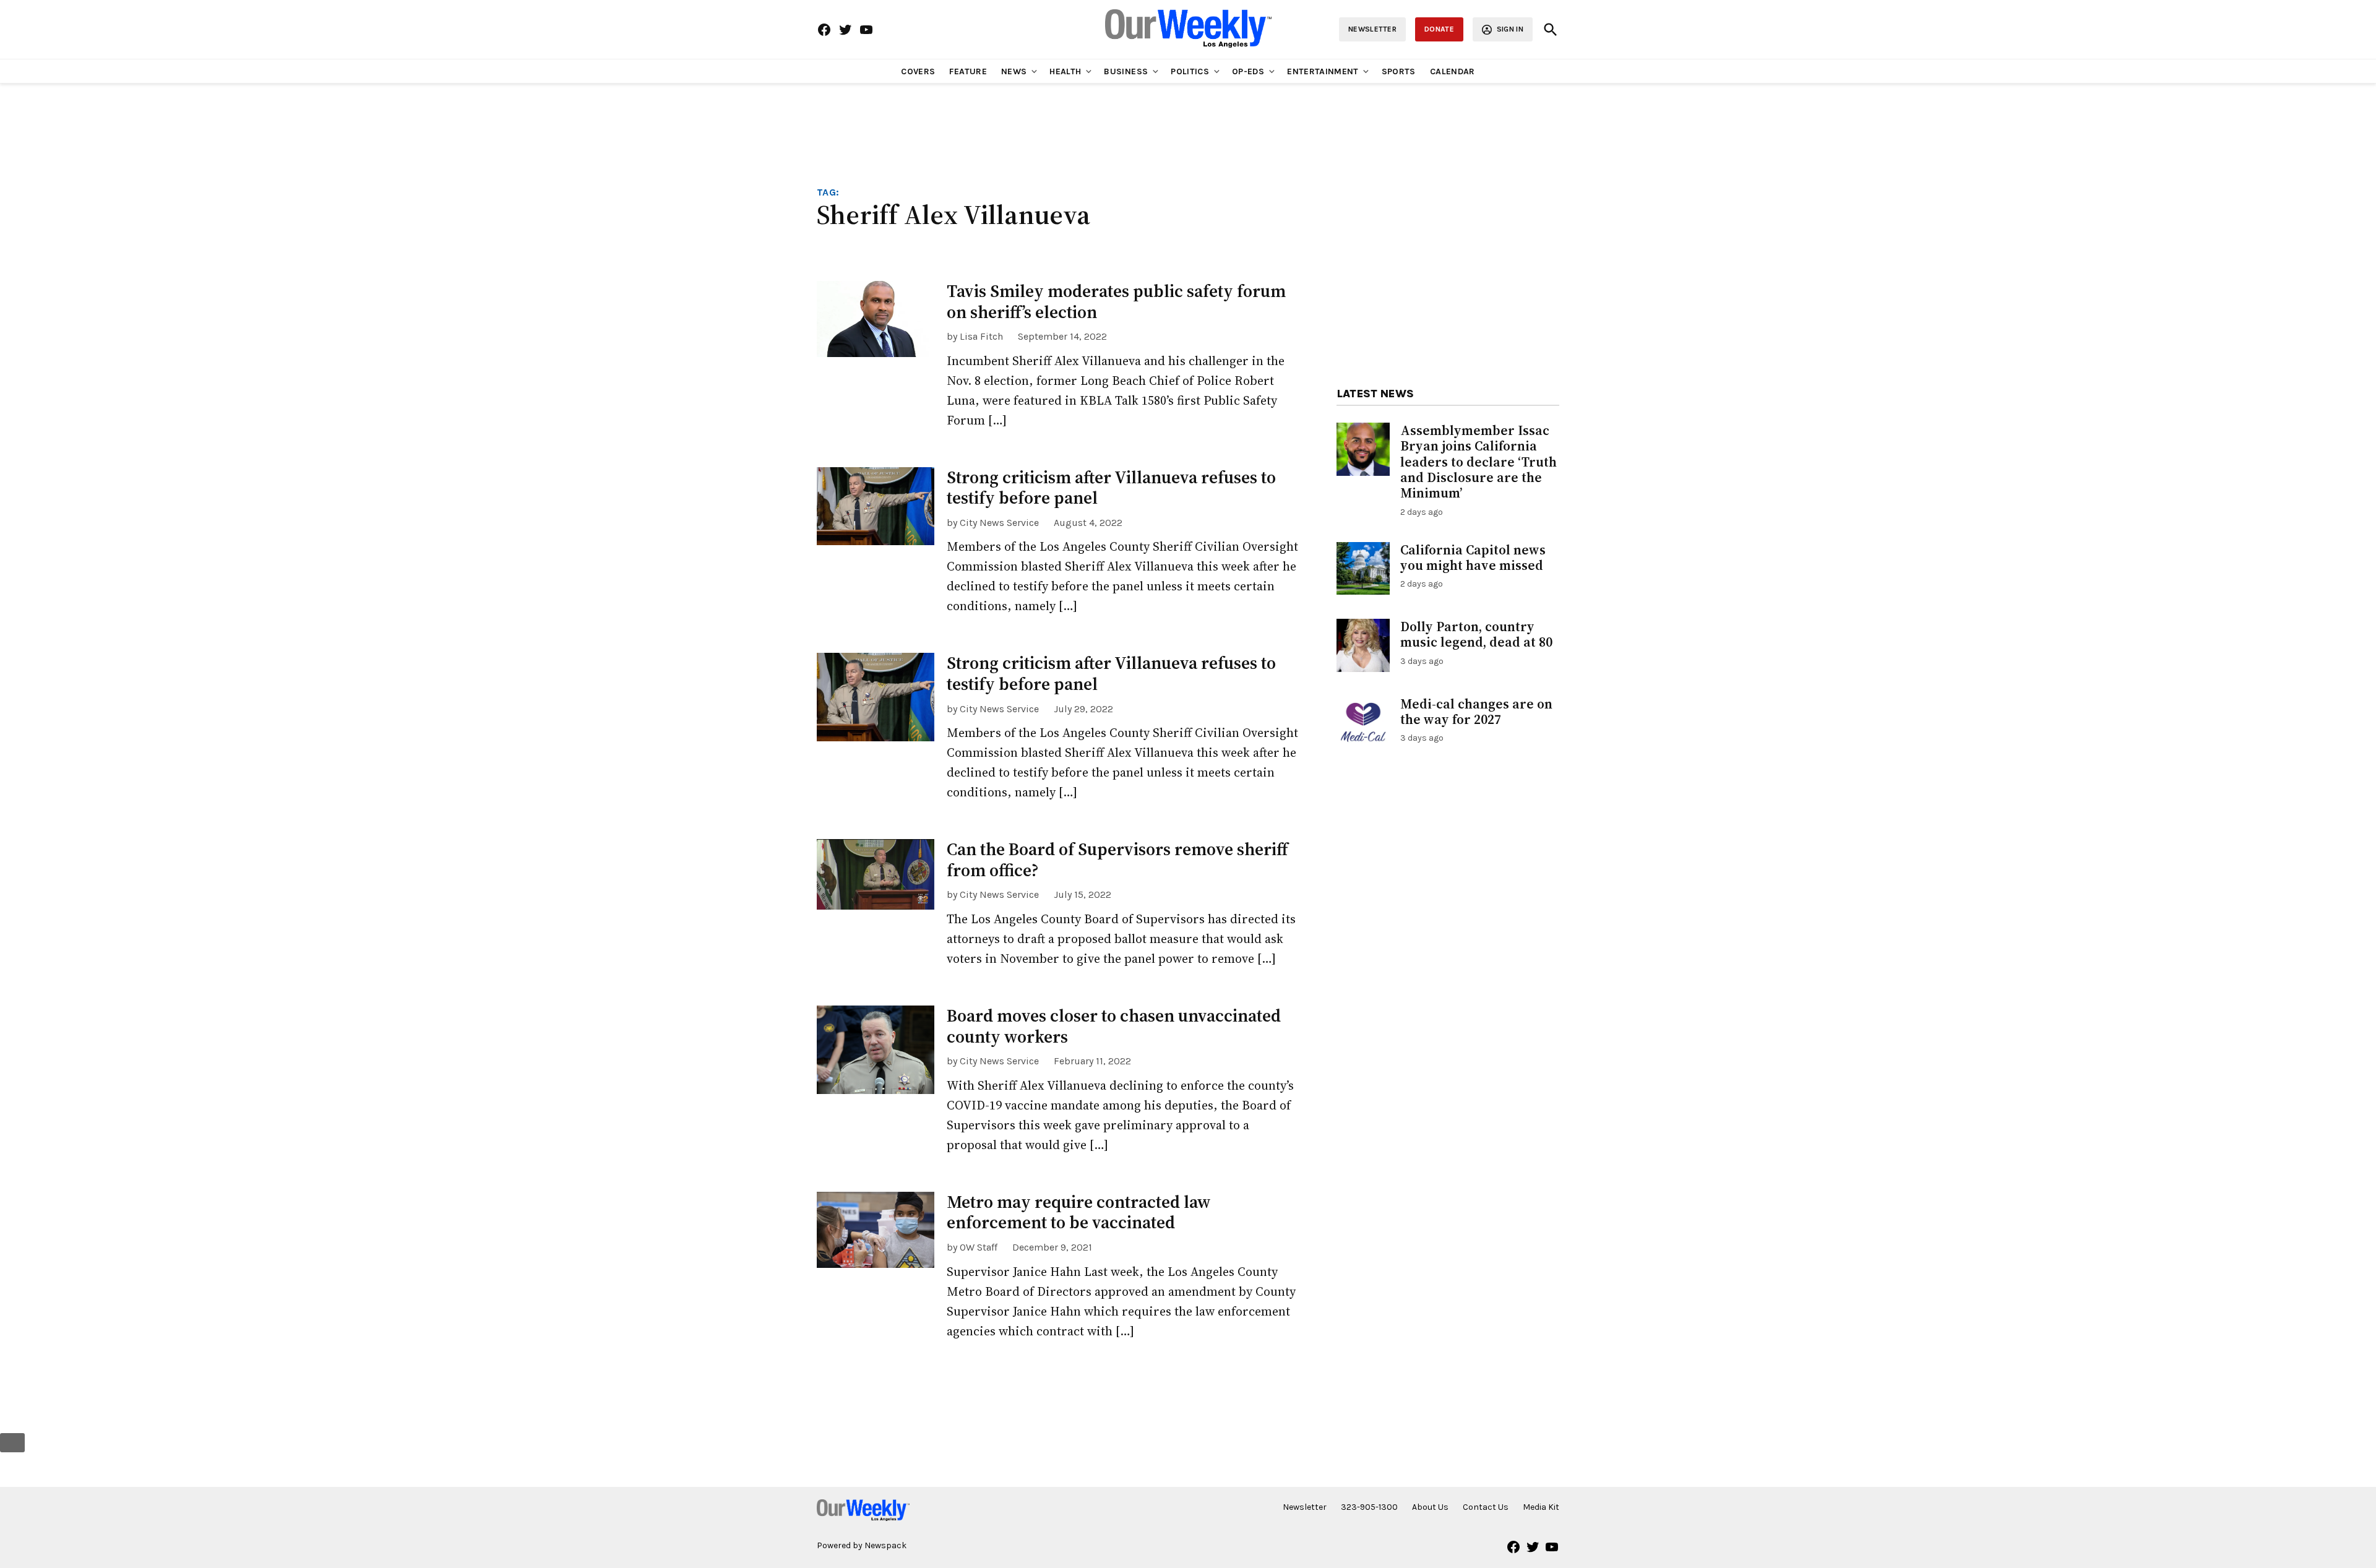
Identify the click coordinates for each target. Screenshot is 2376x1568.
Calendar (1453, 71)
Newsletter (1372, 29)
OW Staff (979, 1247)
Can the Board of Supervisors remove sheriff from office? (1117, 859)
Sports (1399, 71)
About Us (1430, 1507)
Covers (918, 71)
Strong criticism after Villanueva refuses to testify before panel (1111, 488)
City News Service (999, 523)
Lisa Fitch (981, 336)
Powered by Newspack (862, 1545)
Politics (1190, 71)
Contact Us (1486, 1507)
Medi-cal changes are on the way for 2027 (1476, 712)
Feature (968, 71)
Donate (1439, 29)
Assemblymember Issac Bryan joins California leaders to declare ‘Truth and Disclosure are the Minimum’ (1479, 462)
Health (1065, 71)
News (1014, 71)
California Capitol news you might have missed (1473, 558)
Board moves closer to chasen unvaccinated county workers (1114, 1026)
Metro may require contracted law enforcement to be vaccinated (1079, 1212)
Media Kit (1541, 1507)
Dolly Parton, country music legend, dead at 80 (1476, 634)
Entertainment (1323, 71)
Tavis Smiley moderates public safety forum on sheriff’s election (1116, 301)
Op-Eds (1248, 71)
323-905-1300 (1369, 1507)
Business (1126, 71)
